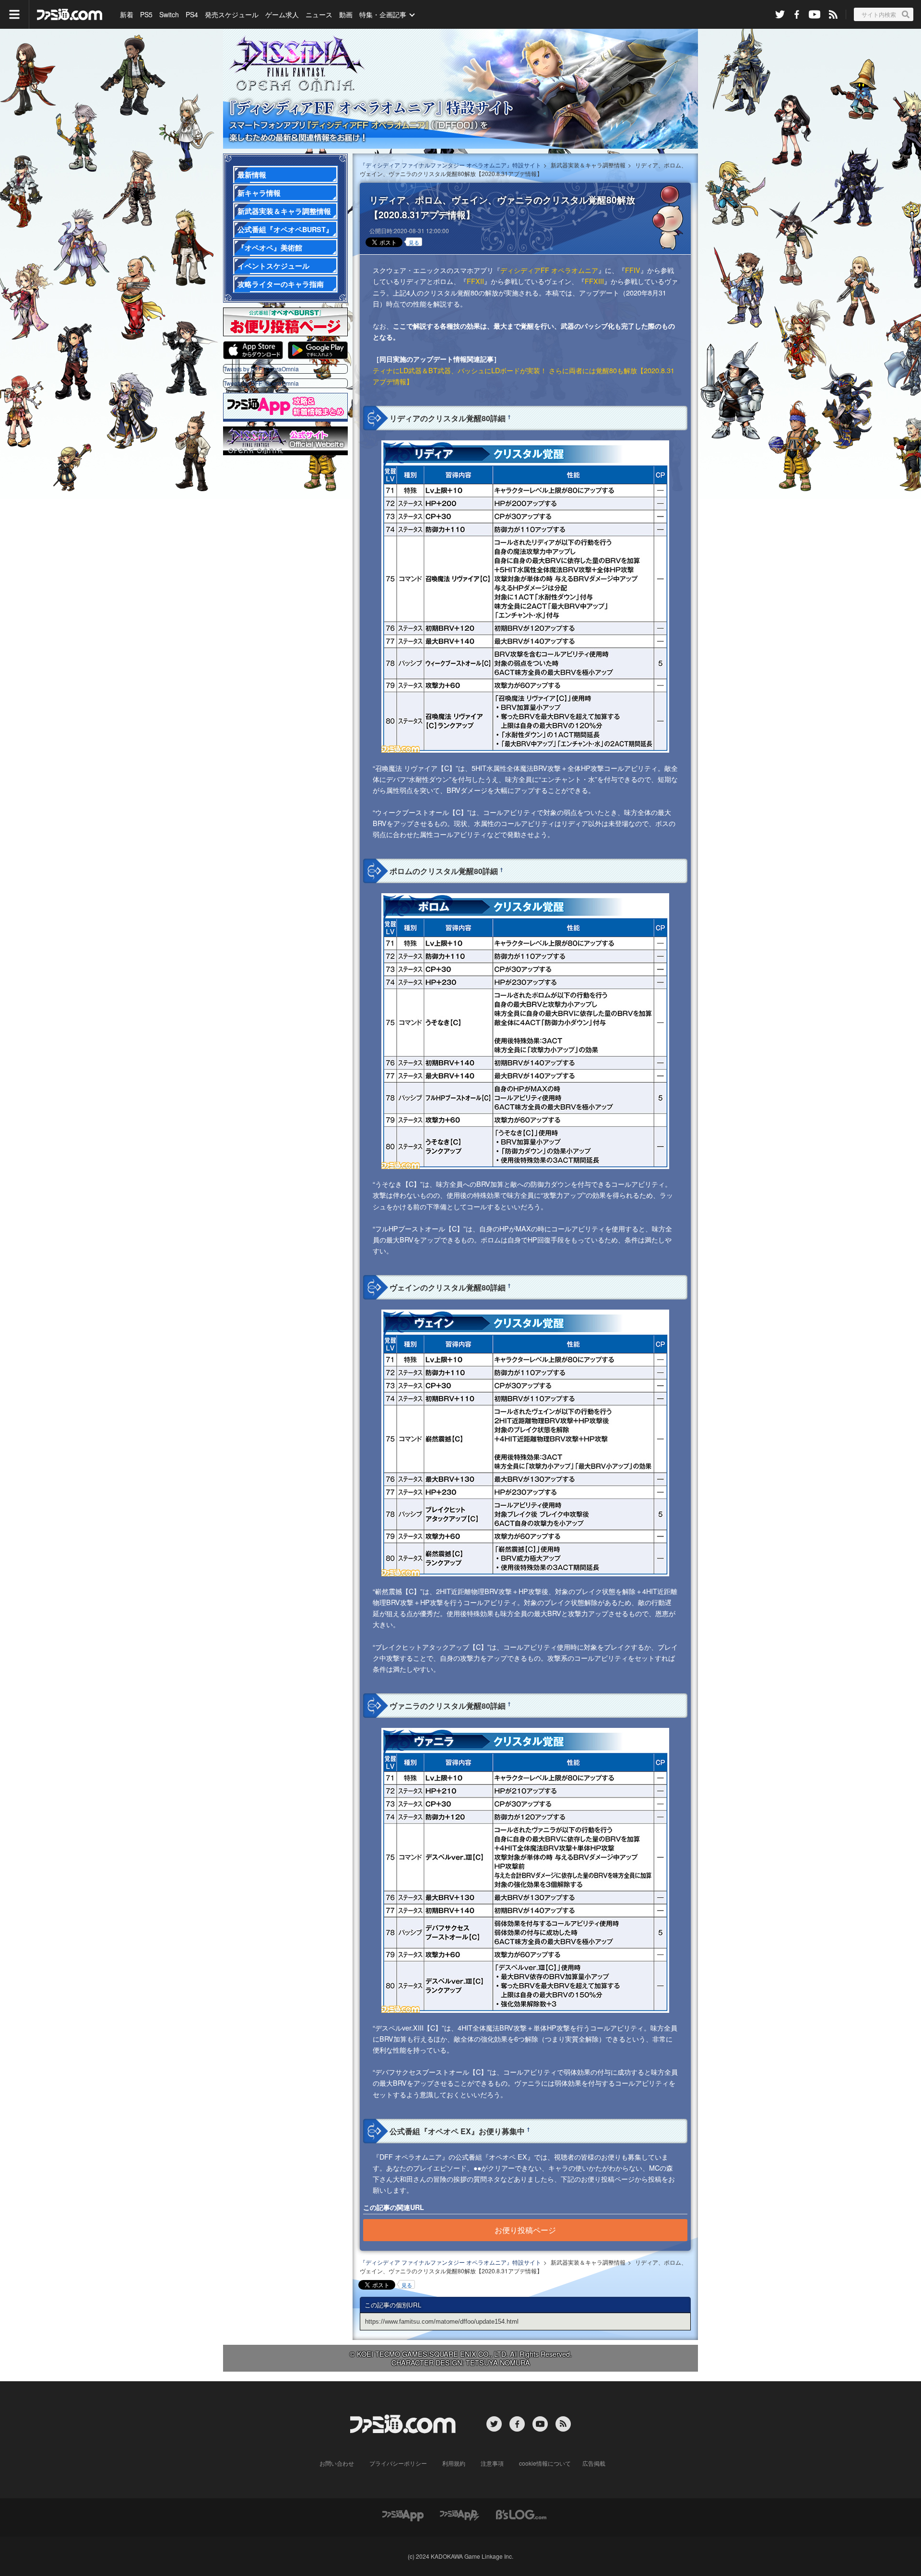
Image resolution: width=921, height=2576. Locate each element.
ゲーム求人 (282, 14)
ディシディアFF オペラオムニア (549, 270)
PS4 (192, 14)
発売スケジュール (232, 14)
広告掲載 (594, 2463)
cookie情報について (545, 2463)
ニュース (319, 14)
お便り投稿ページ (525, 2230)
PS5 (146, 14)
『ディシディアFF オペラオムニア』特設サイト (460, 89)
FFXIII (594, 281)
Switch (169, 14)
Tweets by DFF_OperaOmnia (261, 369)
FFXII (475, 281)
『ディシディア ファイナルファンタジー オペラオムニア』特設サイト (450, 165)
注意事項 (492, 2463)
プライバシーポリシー (398, 2463)
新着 (127, 14)
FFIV (633, 270)
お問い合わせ (337, 2463)
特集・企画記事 (383, 14)
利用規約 (454, 2463)
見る (414, 242)
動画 (346, 14)
